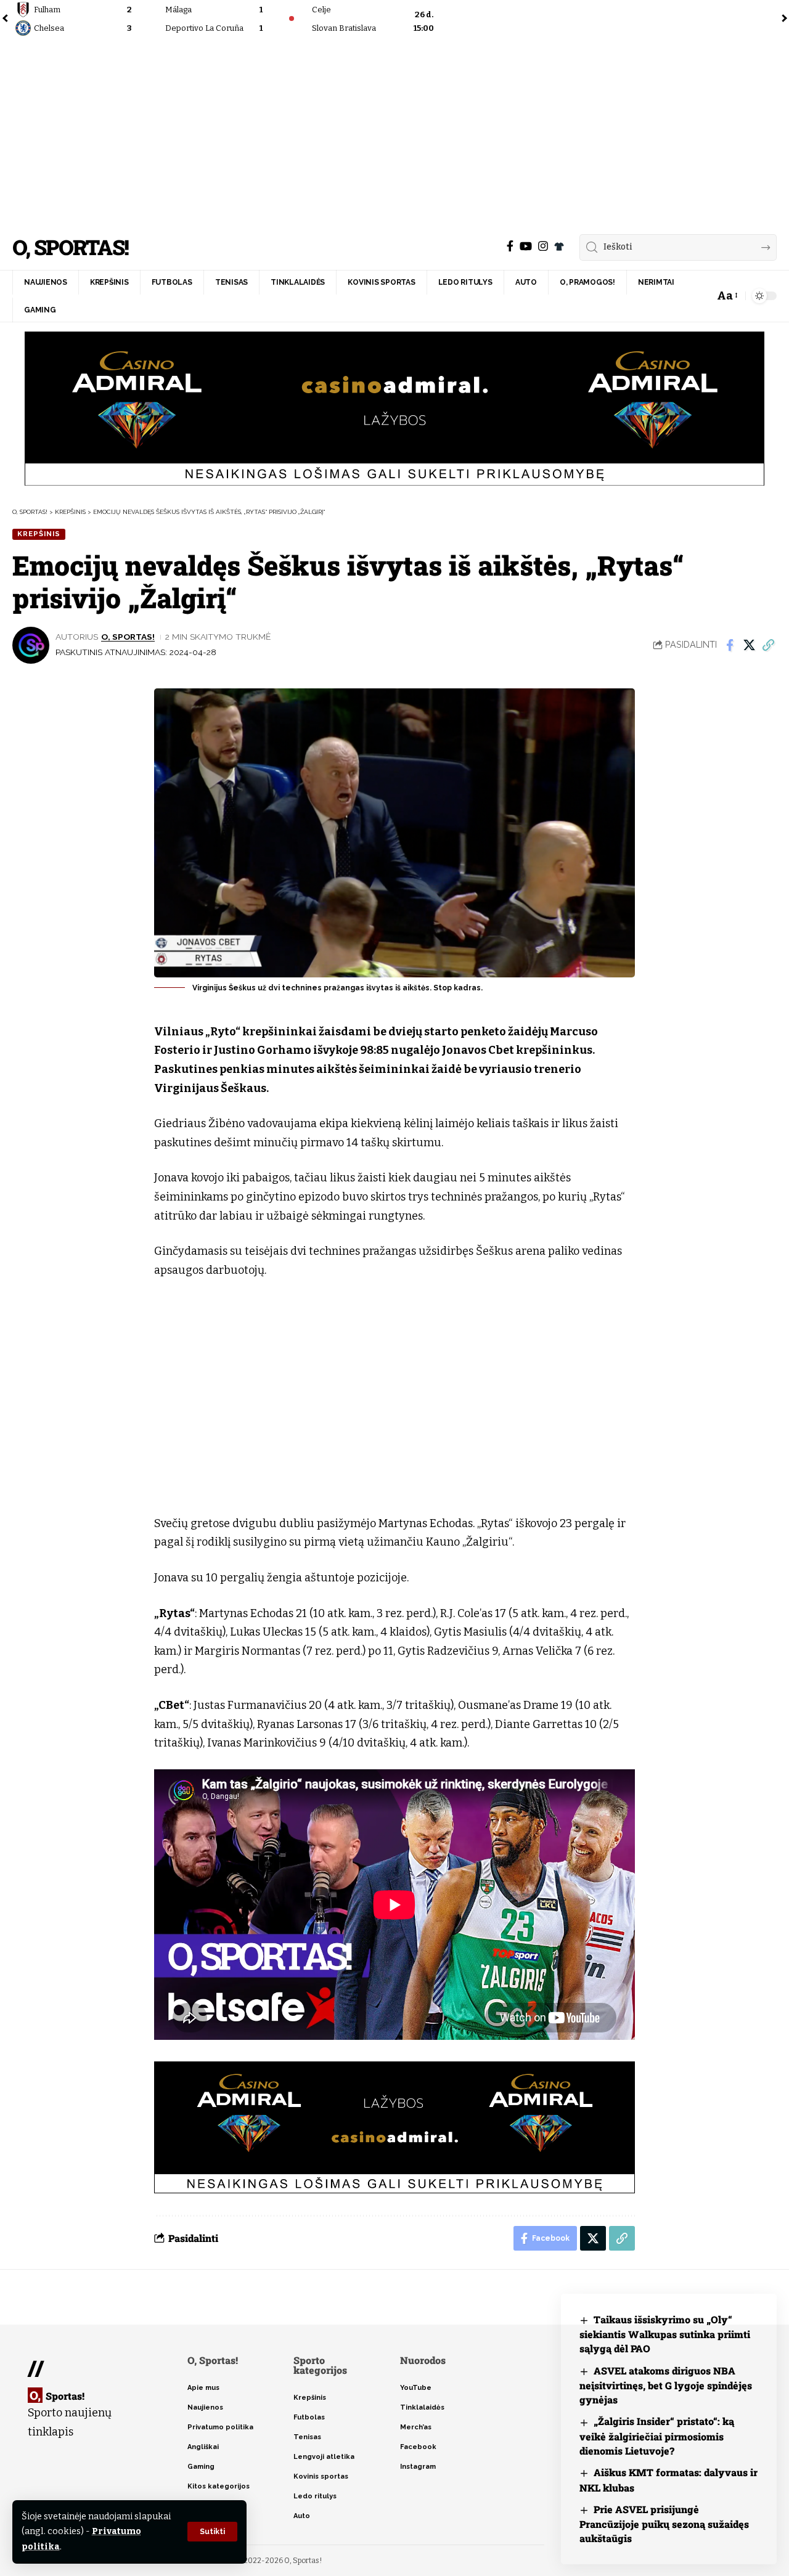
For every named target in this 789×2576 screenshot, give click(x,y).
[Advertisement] (394, 132)
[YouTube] (526, 246)
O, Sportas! (70, 247)
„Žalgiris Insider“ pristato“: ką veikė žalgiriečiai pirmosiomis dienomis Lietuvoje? (657, 2436)
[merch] (559, 247)
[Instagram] (543, 246)
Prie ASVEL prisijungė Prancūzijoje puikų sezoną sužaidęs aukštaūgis (664, 2524)
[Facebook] (510, 246)
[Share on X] (749, 645)
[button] (212, 2532)
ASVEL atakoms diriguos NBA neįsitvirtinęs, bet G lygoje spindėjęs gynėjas (666, 2385)
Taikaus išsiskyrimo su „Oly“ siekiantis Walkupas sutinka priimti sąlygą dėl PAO (665, 2334)
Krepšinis (39, 534)
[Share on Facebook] (730, 645)
